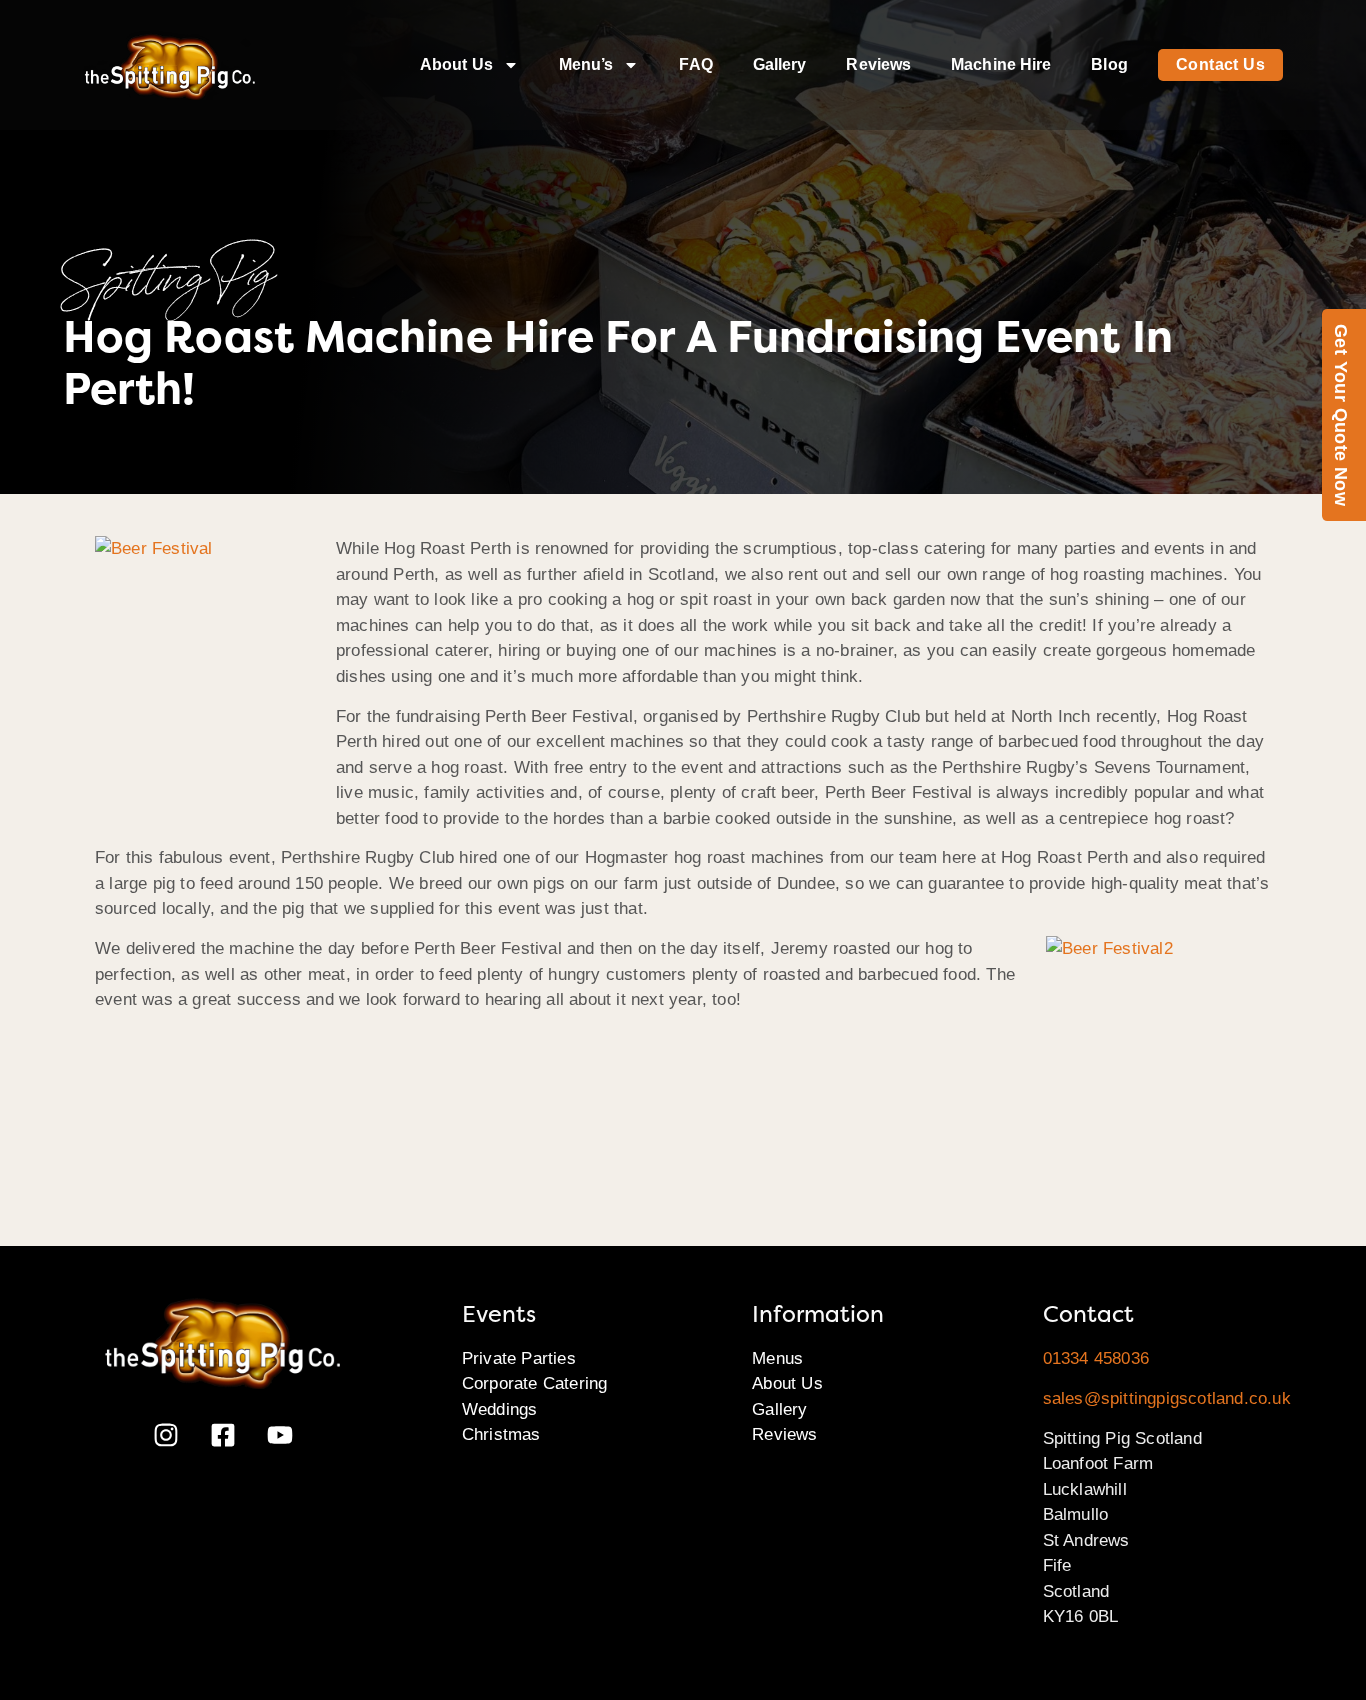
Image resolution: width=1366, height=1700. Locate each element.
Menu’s (586, 64)
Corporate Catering (535, 1383)
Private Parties (519, 1358)
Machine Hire (1001, 64)
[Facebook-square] (223, 1435)
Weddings (500, 1409)
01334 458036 (1096, 1358)
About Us (456, 64)
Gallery (780, 64)
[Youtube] (280, 1435)
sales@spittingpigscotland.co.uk (1167, 1398)
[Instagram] (166, 1435)
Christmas (501, 1434)
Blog (1109, 64)
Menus (777, 1358)
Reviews (878, 64)
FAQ (695, 64)
